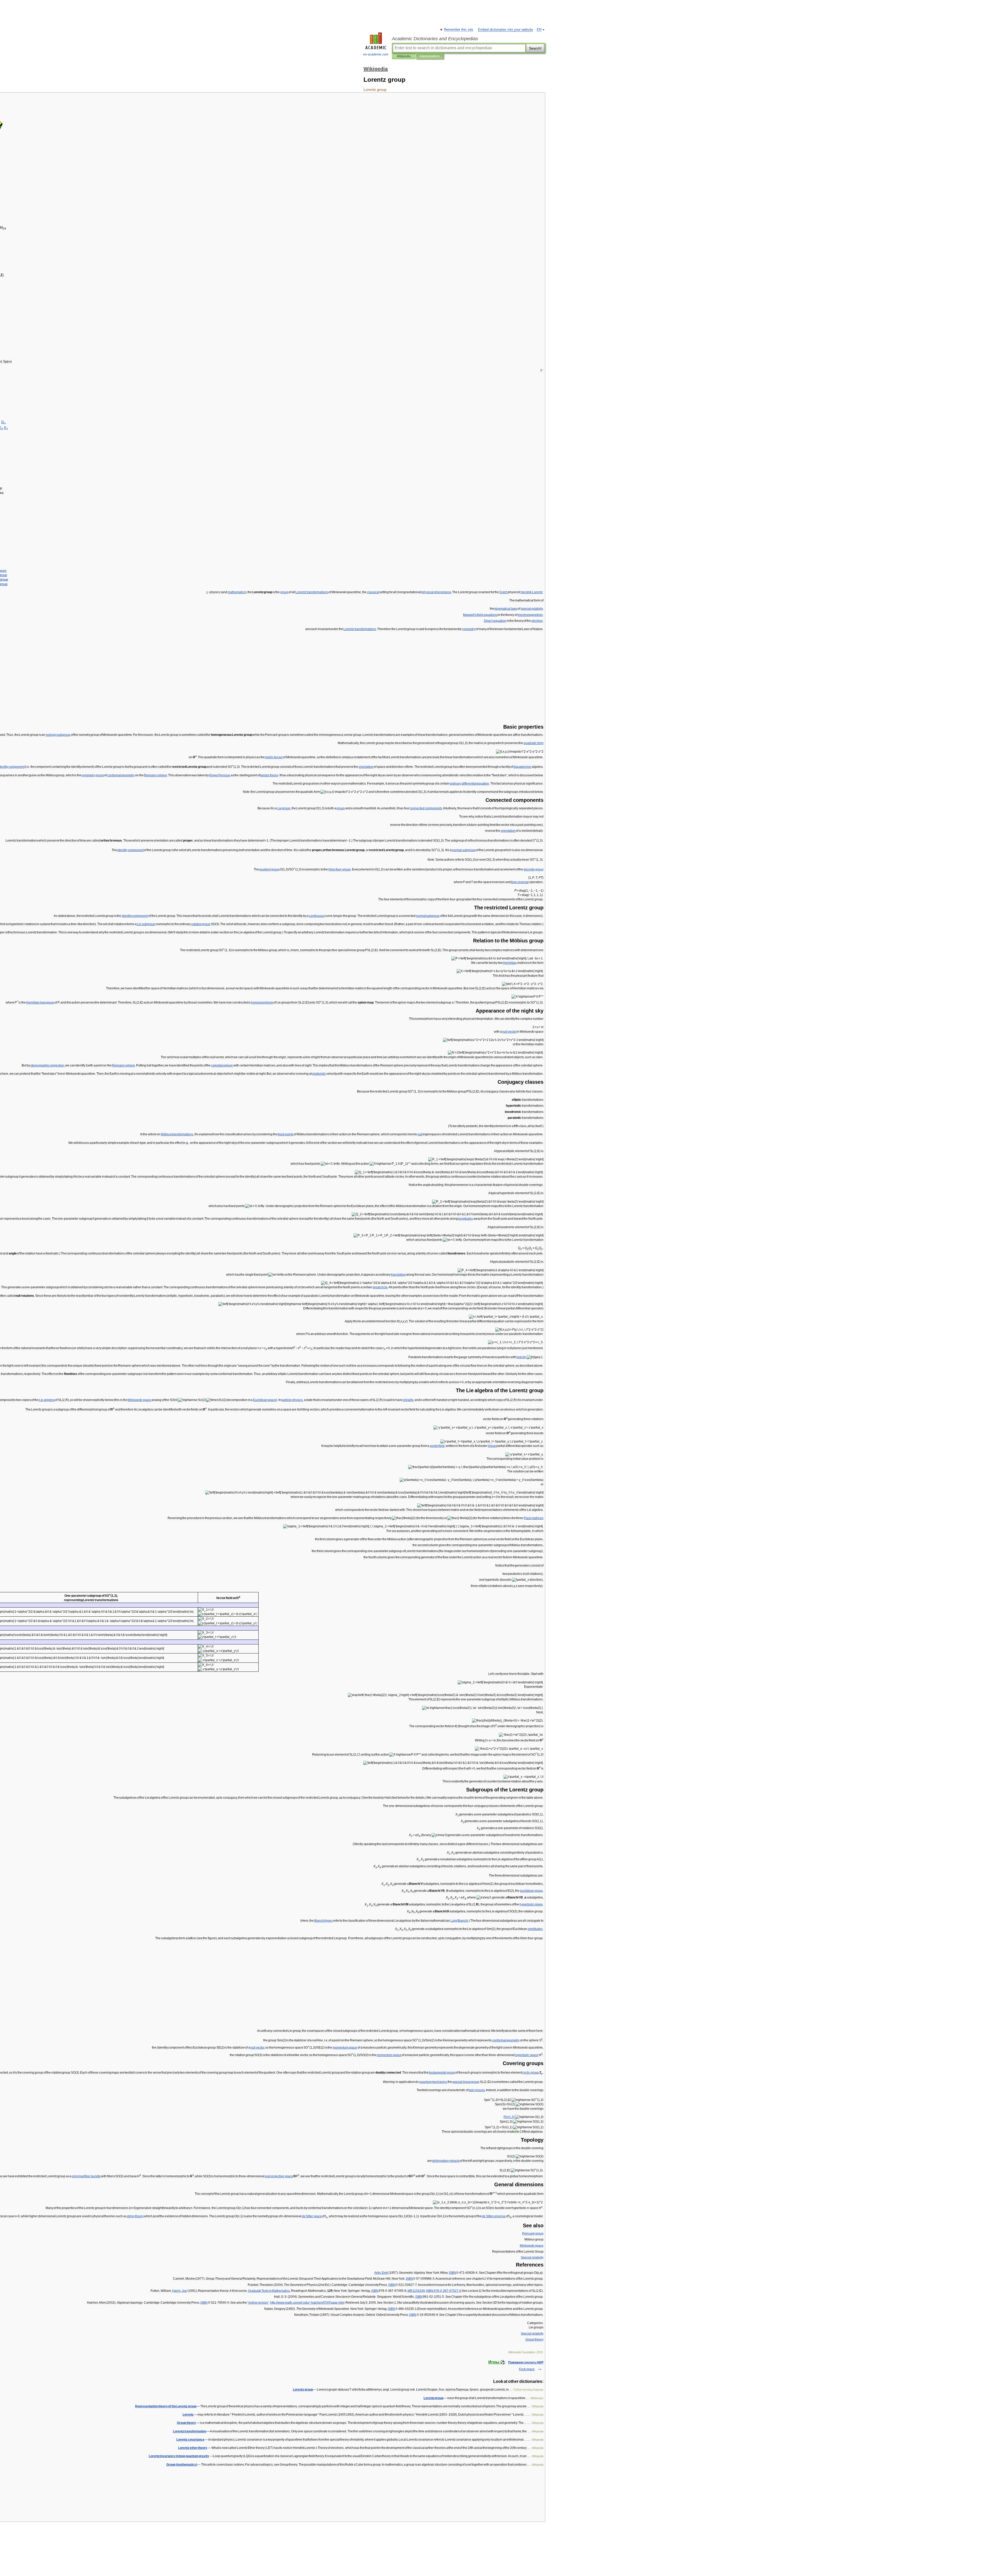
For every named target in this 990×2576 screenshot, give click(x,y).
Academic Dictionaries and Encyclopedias (435, 39)
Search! (535, 48)
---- (444, 2291)
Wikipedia (404, 56)
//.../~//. (307, 2303)
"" (258, 2303)
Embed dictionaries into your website (505, 30)
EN (539, 30)
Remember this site (459, 30)
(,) (509, 2117)
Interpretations (430, 56)
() (182, 2465)
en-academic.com (376, 54)
